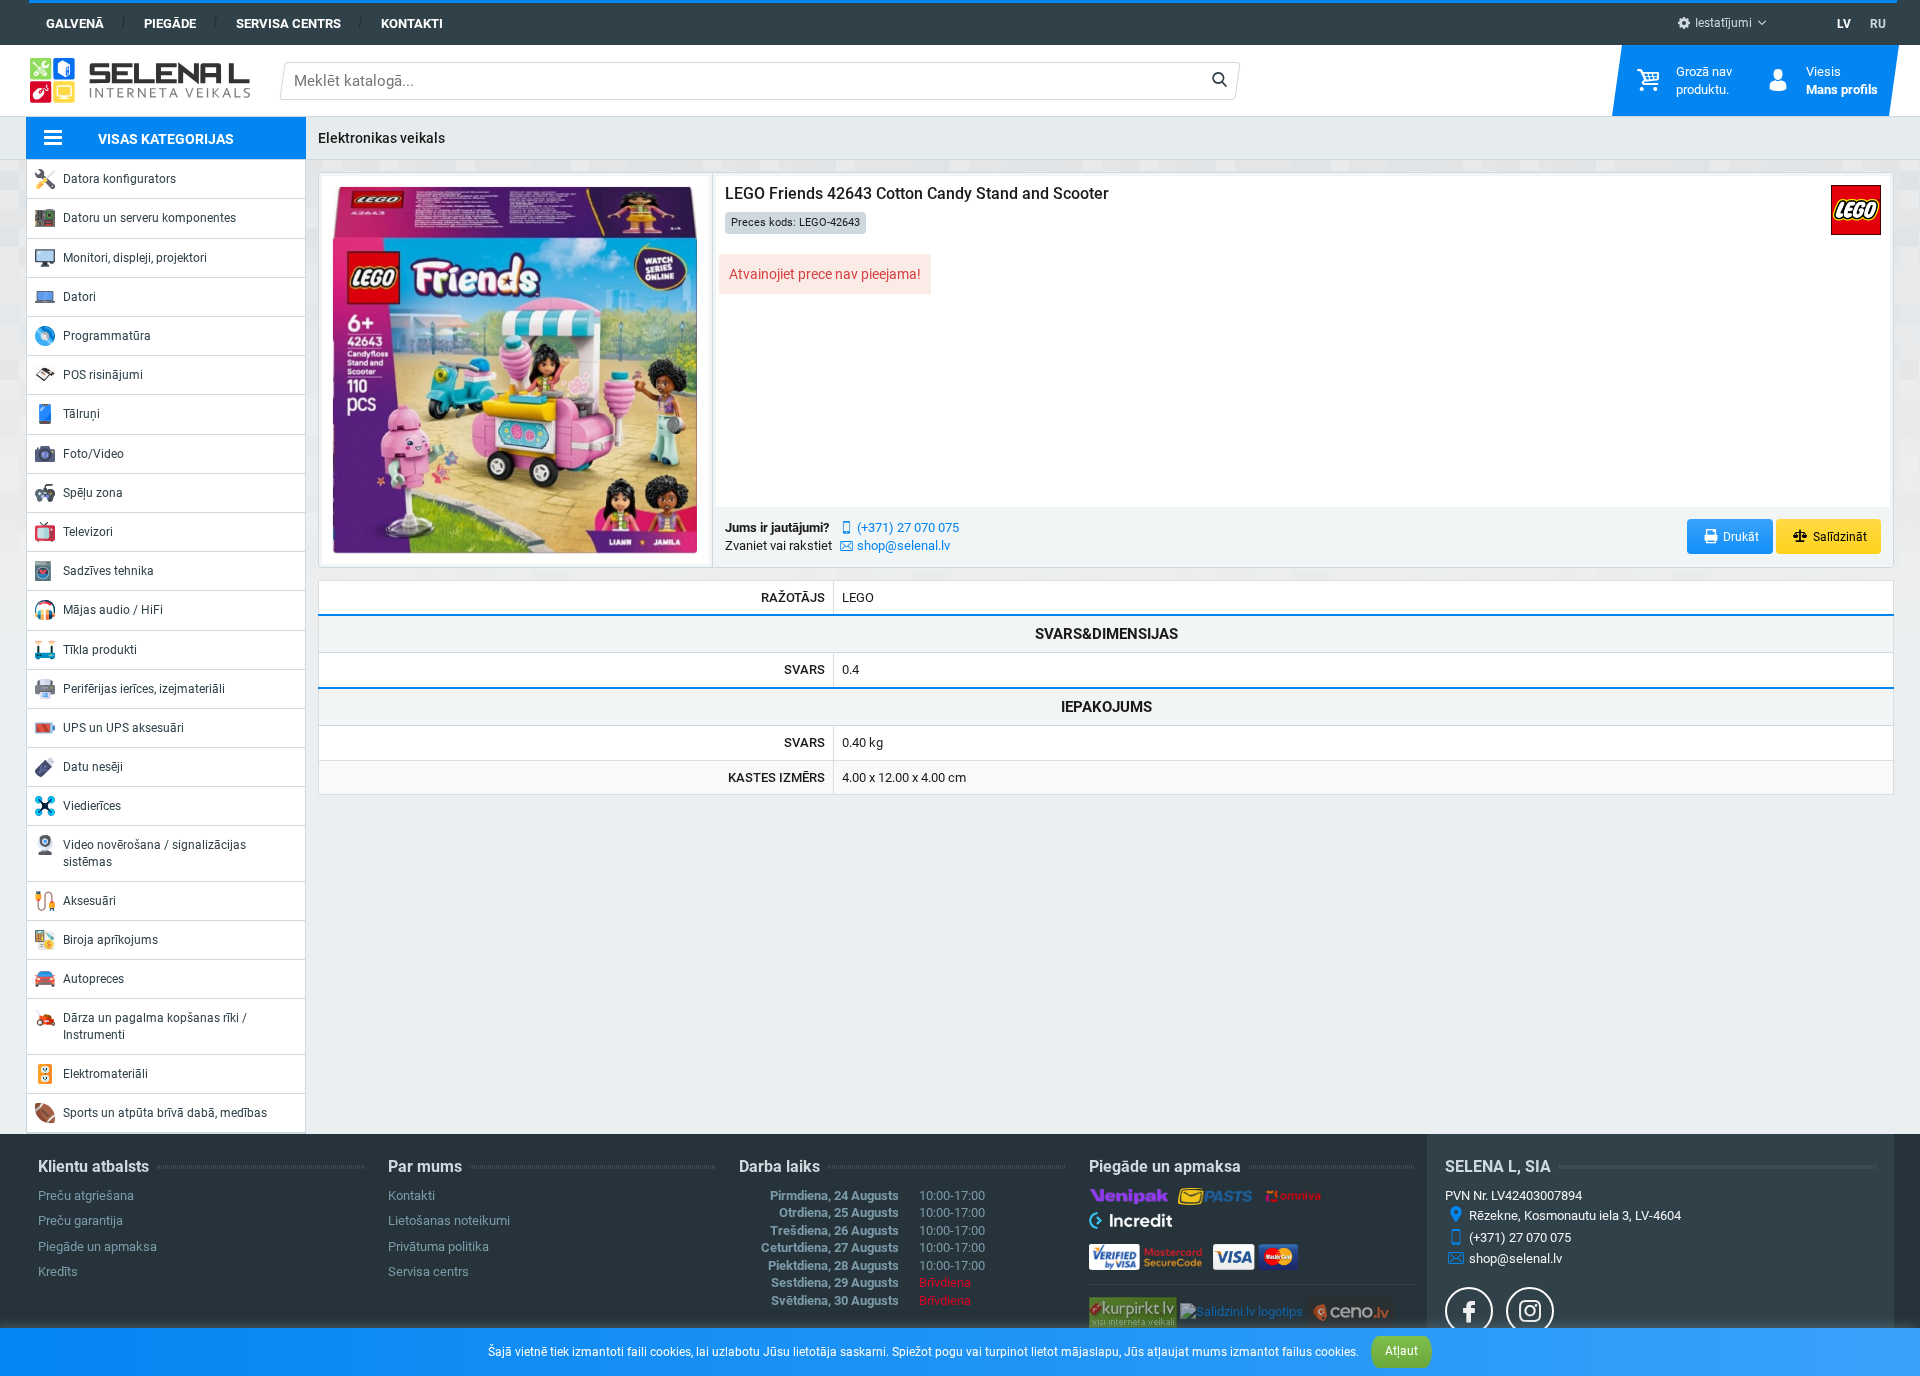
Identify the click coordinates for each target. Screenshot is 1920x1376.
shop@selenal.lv (903, 545)
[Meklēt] (1219, 81)
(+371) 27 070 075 (908, 527)
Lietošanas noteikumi (449, 1220)
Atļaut (1401, 1351)
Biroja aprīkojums (110, 940)
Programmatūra (107, 336)
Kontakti (412, 23)
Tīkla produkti (100, 650)
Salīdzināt (1838, 537)
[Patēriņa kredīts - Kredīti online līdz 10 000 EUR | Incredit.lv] (1130, 1224)
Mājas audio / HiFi (113, 610)
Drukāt (1739, 537)
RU (1878, 24)
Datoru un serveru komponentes (149, 218)
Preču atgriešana (86, 1195)
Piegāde (170, 23)
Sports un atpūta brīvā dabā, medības (165, 1113)
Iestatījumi (1722, 23)
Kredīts (58, 1271)
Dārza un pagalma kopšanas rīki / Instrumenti (155, 1026)
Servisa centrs (288, 23)
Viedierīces (92, 806)
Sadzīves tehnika (108, 571)
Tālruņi (81, 414)
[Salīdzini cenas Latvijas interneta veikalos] (1133, 1311)
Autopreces (93, 979)
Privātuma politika (438, 1246)
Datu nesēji (93, 767)
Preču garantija (80, 1220)
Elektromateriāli (105, 1074)
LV (1844, 24)
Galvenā (75, 23)
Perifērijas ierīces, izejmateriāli (144, 689)
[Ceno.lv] (1350, 1311)
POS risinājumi (103, 375)
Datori (79, 297)
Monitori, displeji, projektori (135, 258)
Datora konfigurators (119, 179)
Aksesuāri (89, 901)
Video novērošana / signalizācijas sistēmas (154, 853)
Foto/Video (93, 454)
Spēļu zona (93, 493)
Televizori (88, 532)
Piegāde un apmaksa (97, 1246)
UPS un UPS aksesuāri (123, 728)
